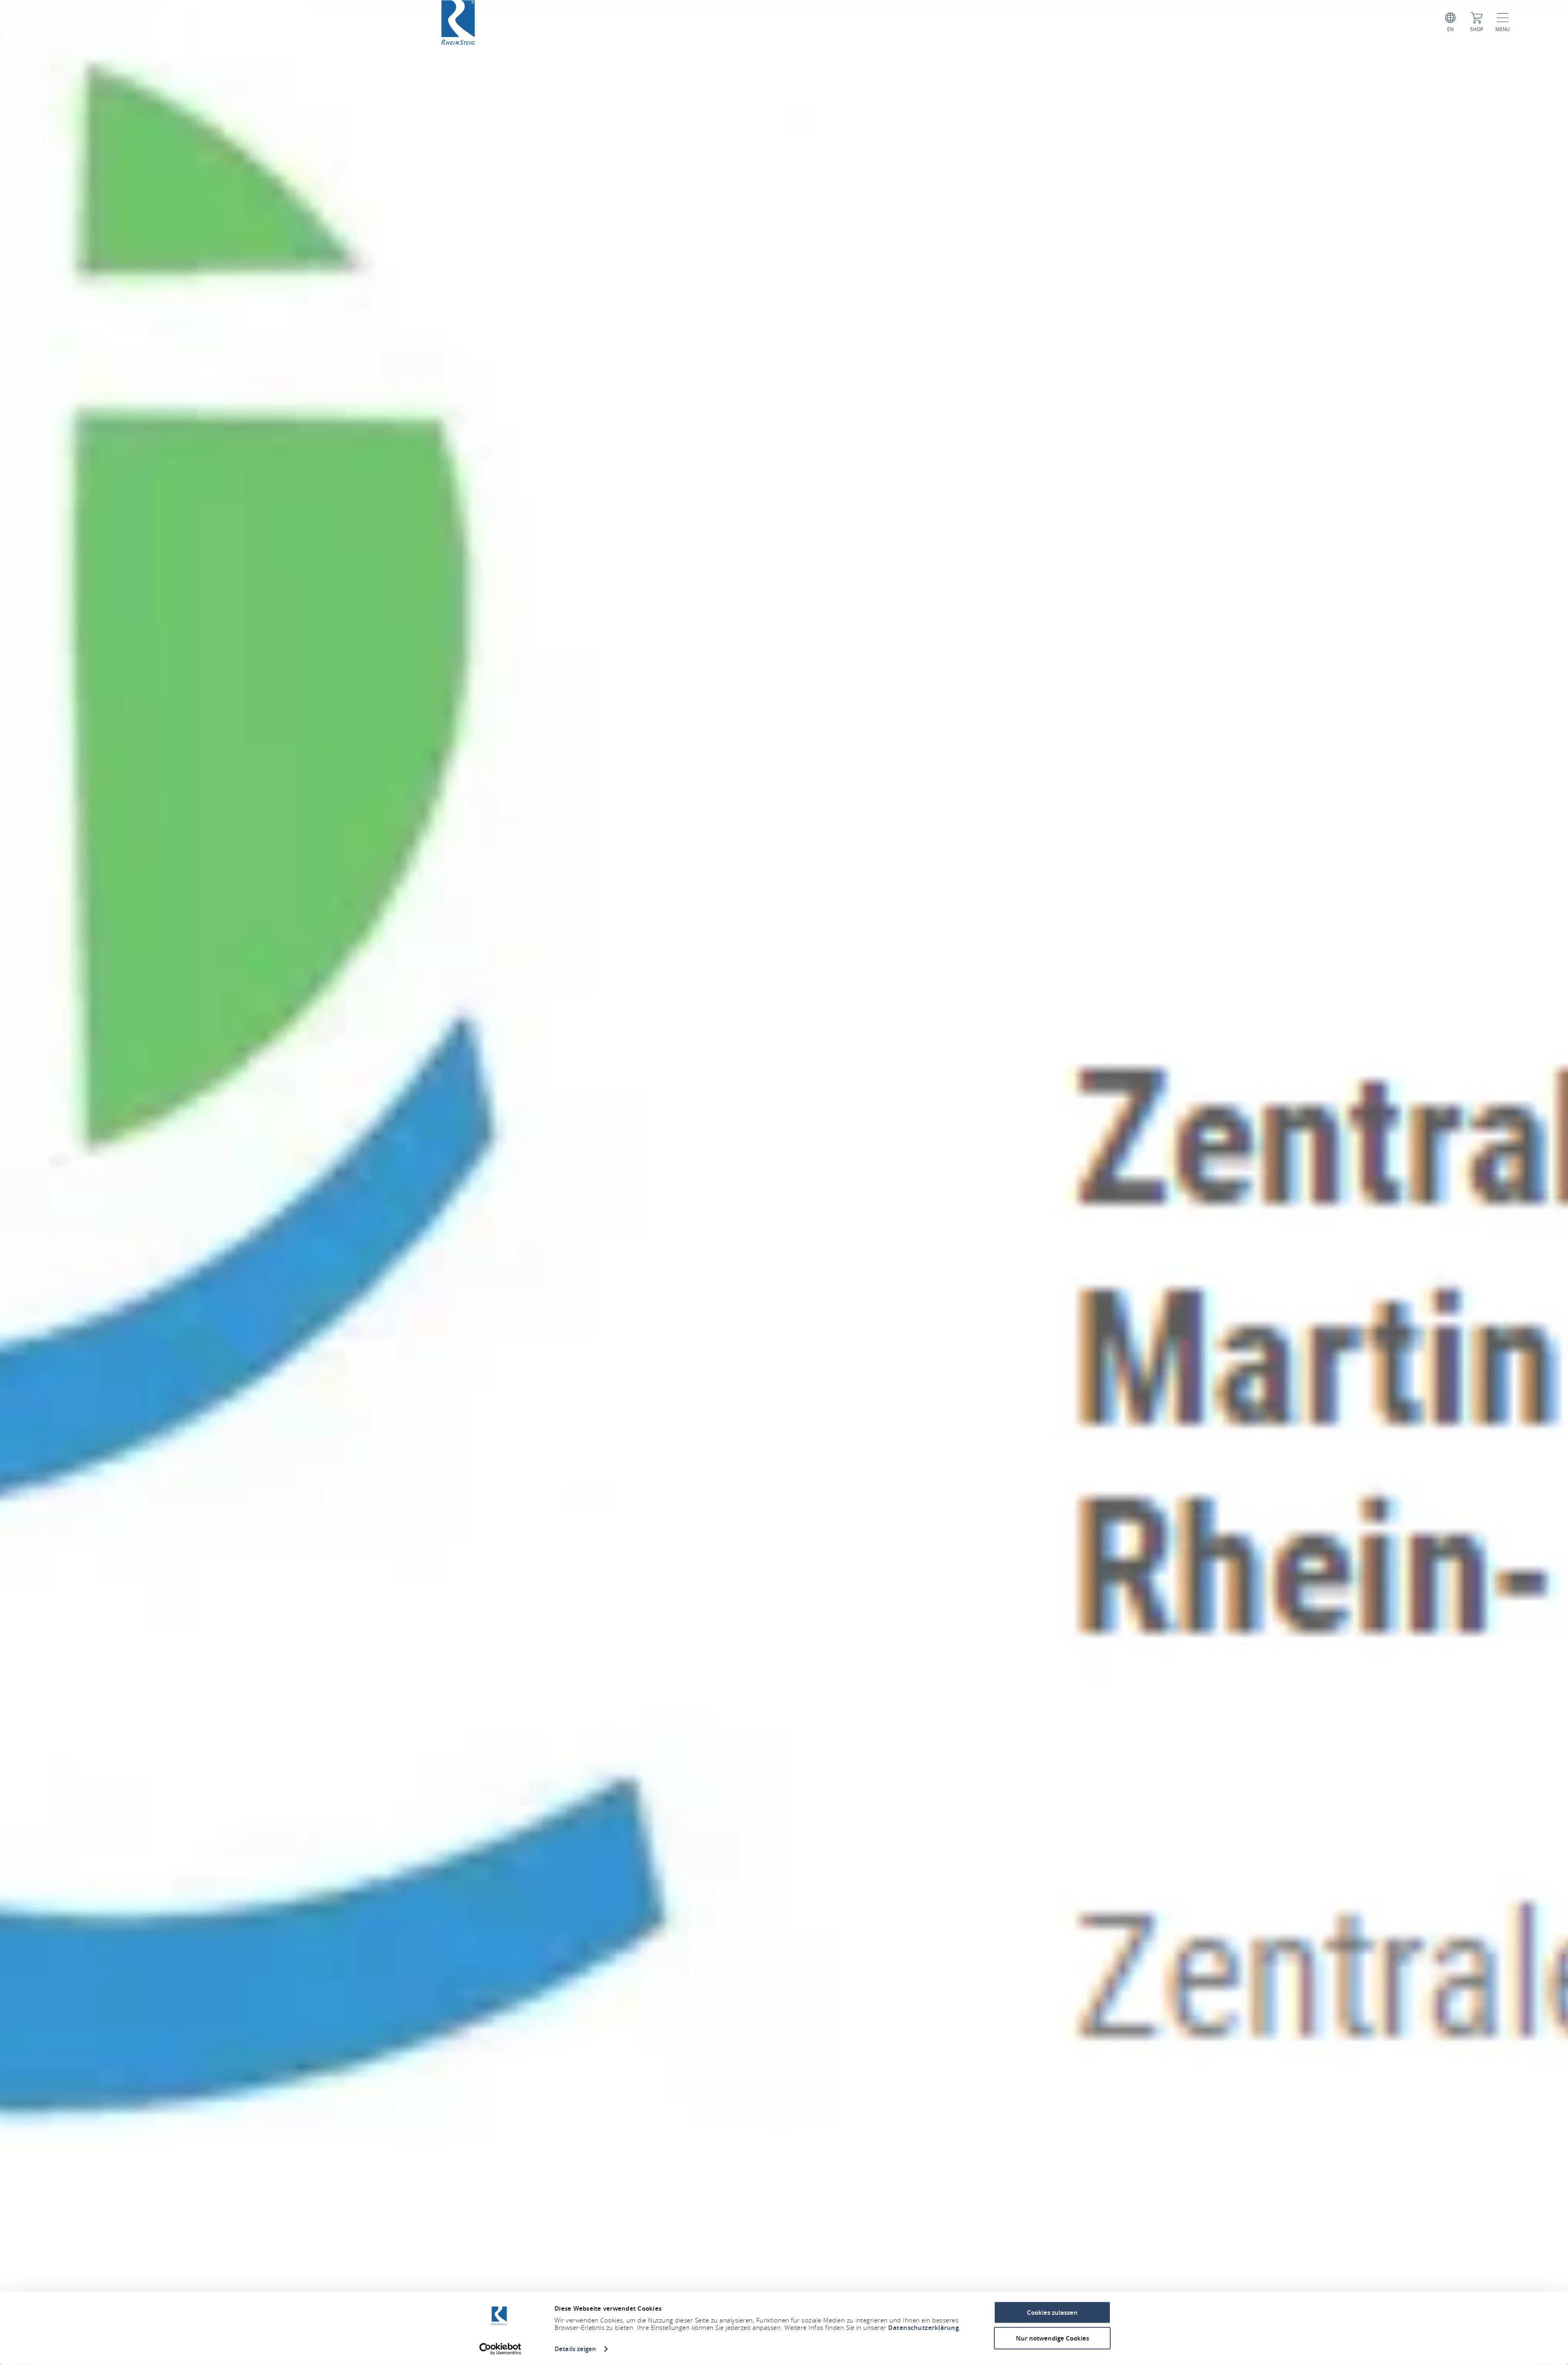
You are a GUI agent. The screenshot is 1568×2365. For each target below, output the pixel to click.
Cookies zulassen (1052, 2313)
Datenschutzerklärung (923, 2328)
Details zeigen (575, 2349)
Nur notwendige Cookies (1052, 2338)
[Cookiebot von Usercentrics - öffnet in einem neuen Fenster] (500, 2349)
